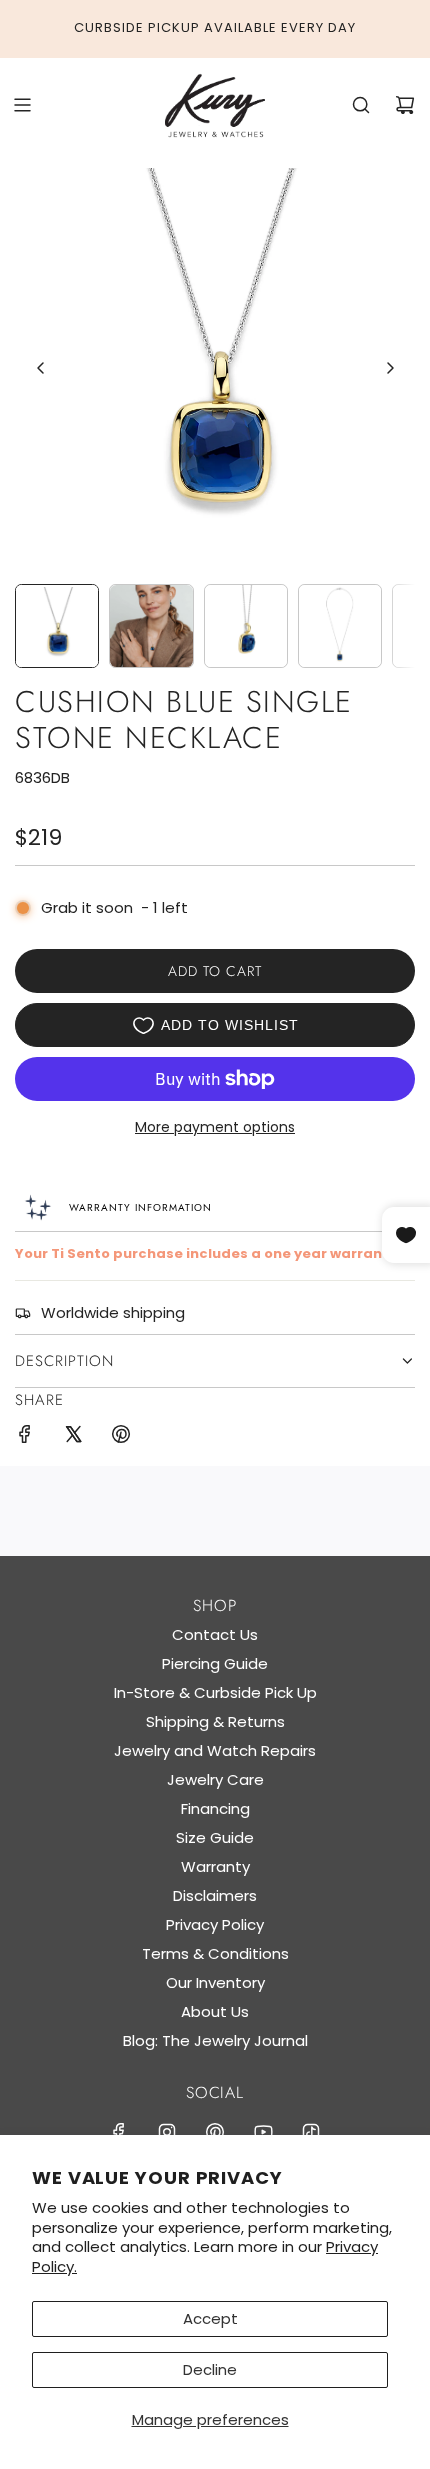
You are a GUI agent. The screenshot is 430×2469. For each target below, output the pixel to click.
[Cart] (405, 105)
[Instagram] (167, 2132)
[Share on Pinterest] (121, 1437)
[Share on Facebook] (25, 1437)
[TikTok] (311, 2132)
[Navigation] (22, 105)
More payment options (215, 1127)
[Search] (361, 105)
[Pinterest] (215, 2132)
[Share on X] (73, 1437)
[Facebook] (119, 2132)
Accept (210, 2318)
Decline (210, 2369)
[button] (41, 368)
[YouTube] (263, 2132)
